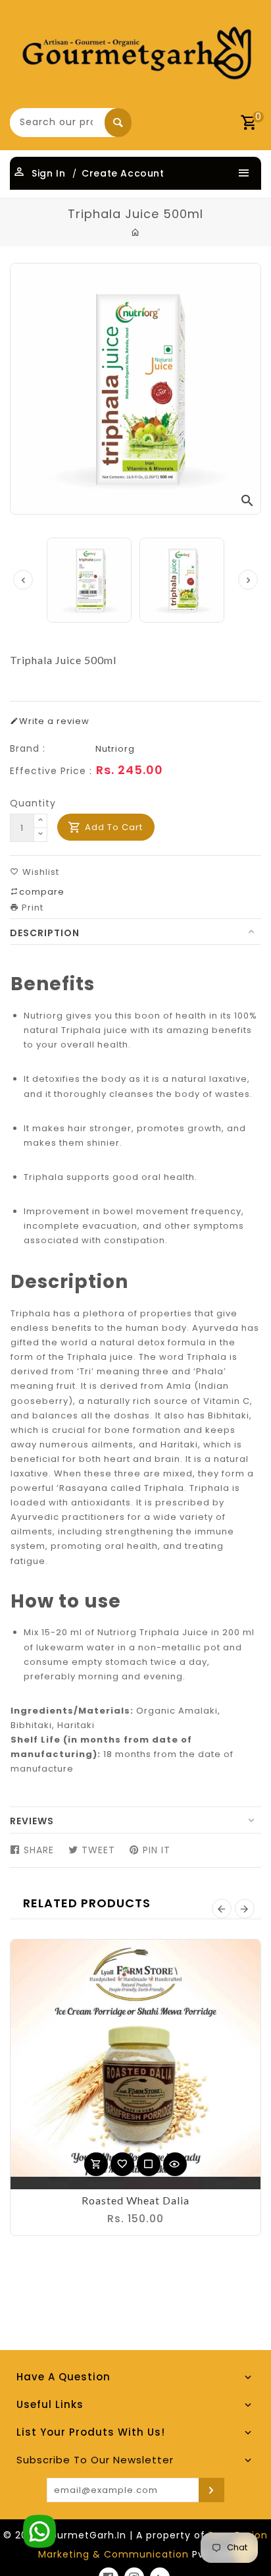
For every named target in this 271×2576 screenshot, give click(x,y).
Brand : (28, 748)
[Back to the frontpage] (136, 233)
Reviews (32, 1821)
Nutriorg (115, 749)
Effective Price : (51, 771)
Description (45, 933)
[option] (182, 580)
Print (31, 908)
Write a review (54, 721)
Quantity (33, 803)
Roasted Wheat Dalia (135, 2200)
